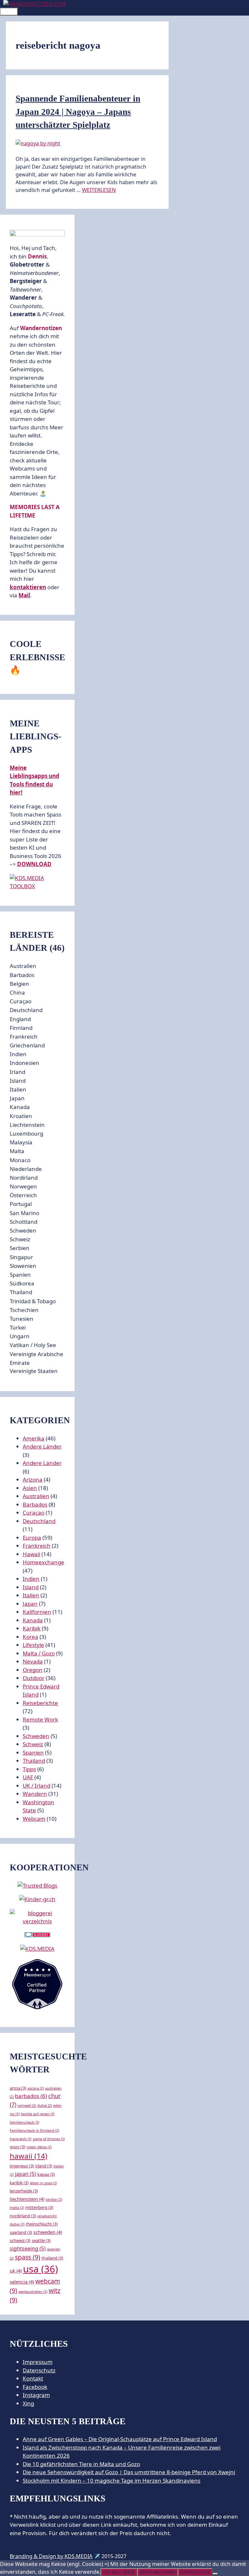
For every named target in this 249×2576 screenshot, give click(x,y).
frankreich (21, 2139)
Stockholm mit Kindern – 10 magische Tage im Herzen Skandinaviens (112, 2481)
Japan (30, 1604)
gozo (18, 2147)
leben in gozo (43, 2183)
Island (31, 1587)
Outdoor (34, 1678)
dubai (45, 2105)
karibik (19, 2183)
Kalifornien (37, 1612)
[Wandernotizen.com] (35, 4)
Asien (30, 1488)
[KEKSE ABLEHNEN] (215, 2574)
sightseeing (28, 2248)
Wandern (35, 1794)
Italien (31, 1595)
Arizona (33, 1479)
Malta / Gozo (39, 1653)
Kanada (33, 1620)
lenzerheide (24, 2191)
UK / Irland (36, 1786)
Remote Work (40, 1719)
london (54, 2200)
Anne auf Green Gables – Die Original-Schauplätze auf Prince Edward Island (120, 2439)
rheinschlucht (42, 2224)
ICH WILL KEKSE (119, 2572)
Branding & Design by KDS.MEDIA (51, 2556)
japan (25, 2174)
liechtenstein (27, 2199)
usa (41, 2269)
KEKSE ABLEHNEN (157, 2572)
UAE (28, 1777)
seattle (41, 2240)
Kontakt (33, 2378)
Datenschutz (39, 2370)
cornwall (27, 2105)
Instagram (36, 2395)
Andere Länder (42, 1446)
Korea (30, 1637)
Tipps (29, 1769)
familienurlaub (24, 2122)
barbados (31, 2096)
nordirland (23, 2216)
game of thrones (49, 2139)
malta (17, 2208)
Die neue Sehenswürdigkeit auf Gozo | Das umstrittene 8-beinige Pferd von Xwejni (129, 2472)
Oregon (33, 1670)
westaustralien (33, 2292)
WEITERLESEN (99, 190)
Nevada (33, 1661)
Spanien (33, 1753)
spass (28, 2257)
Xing (28, 2403)
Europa (32, 1538)
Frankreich (37, 1546)
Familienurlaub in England (34, 2130)
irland (44, 2166)
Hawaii (31, 1554)
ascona (36, 2088)
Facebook (35, 2387)
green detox (39, 2147)
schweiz (20, 2240)
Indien (31, 1579)
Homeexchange (43, 1562)
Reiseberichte (40, 1703)
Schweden (36, 1736)
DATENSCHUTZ (195, 2572)
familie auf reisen (38, 2114)
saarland (21, 2232)
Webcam (34, 1819)
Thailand (34, 1761)
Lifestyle (33, 1645)
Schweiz (33, 1744)
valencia (22, 2282)
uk (16, 2271)
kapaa (46, 2174)
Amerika (34, 1438)
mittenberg (39, 2207)
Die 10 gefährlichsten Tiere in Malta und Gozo (81, 2464)
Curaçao (34, 1513)
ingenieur (22, 2166)
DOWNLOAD (34, 864)
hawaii (29, 2156)
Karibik (32, 1628)
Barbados (35, 1504)
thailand (52, 2258)
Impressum (38, 2362)
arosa (18, 2088)
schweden (48, 2232)
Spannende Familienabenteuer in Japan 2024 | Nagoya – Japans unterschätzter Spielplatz (78, 112)
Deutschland (39, 1521)
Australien (36, 1496)
